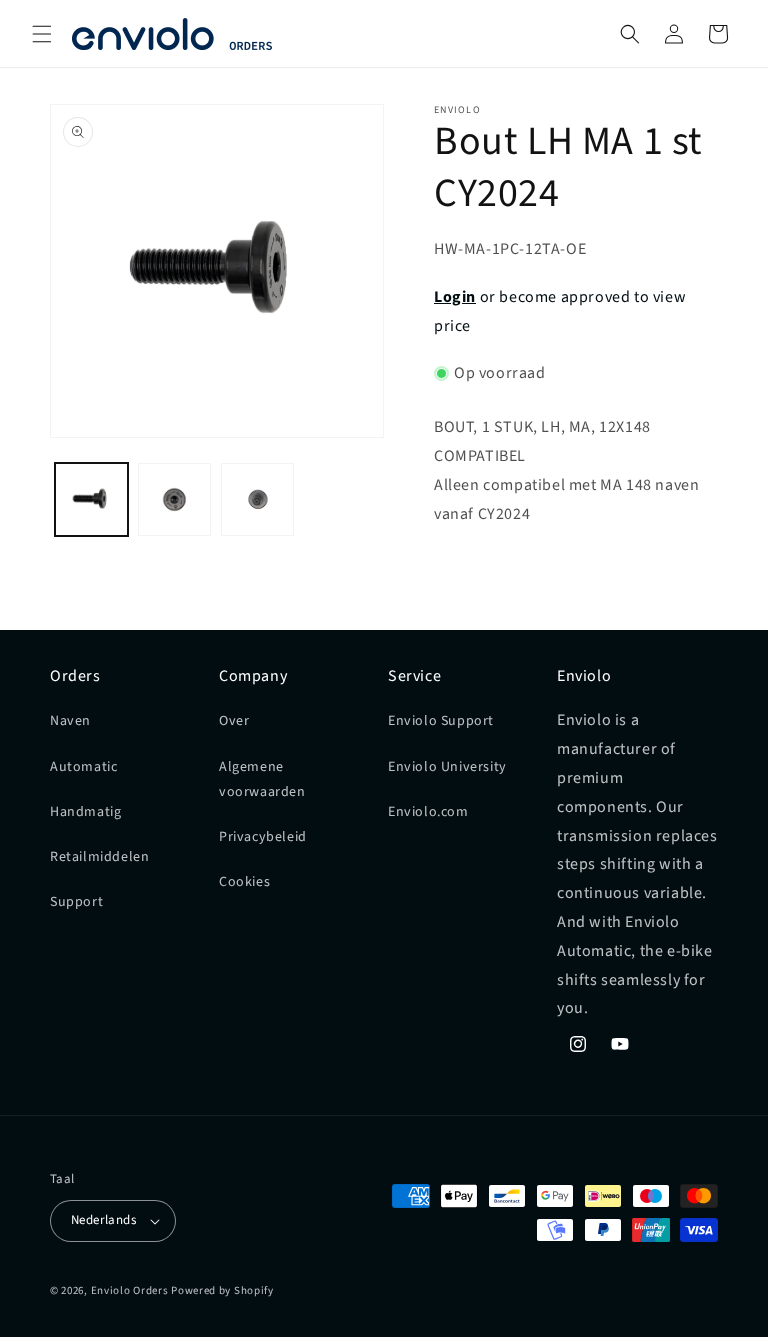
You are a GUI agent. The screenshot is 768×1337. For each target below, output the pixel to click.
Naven (70, 721)
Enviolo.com (428, 812)
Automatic (83, 767)
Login (455, 297)
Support (76, 902)
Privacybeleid (263, 837)
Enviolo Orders (130, 1290)
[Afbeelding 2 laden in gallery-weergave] (174, 499)
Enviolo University (447, 767)
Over (234, 721)
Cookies (244, 882)
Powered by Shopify (222, 1290)
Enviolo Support (441, 721)
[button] (42, 34)
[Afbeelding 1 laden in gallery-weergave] (91, 499)
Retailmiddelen (99, 857)
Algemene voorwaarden (262, 779)
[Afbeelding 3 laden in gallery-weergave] (257, 499)
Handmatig (85, 812)
